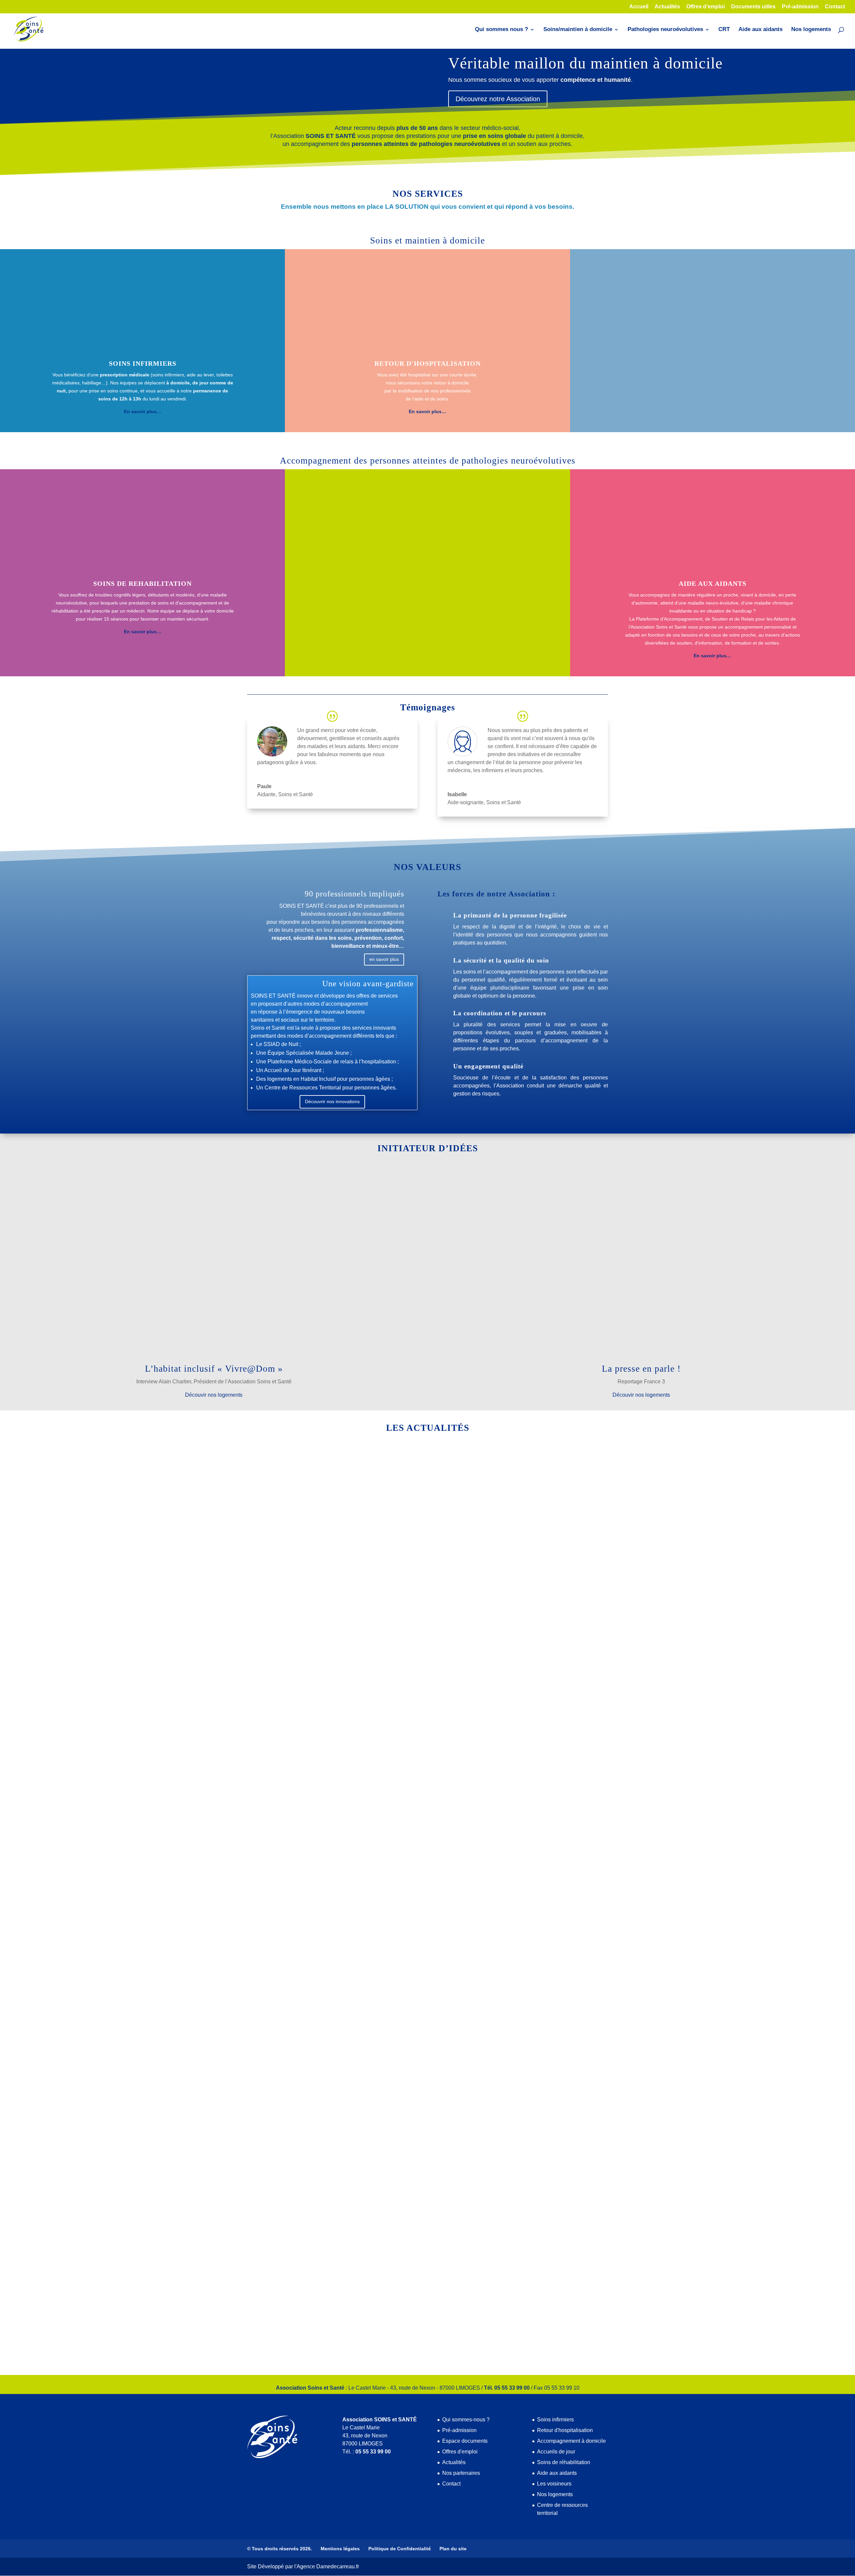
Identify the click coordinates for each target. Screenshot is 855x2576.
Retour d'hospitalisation (565, 2430)
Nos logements (811, 30)
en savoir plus (384, 959)
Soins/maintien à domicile (578, 30)
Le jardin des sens (280, 2304)
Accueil (639, 7)
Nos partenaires (461, 2473)
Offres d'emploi (460, 2452)
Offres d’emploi (706, 7)
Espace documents (465, 2441)
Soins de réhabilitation (564, 2462)
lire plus (263, 1723)
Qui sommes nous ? (501, 30)
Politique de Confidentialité (400, 2549)
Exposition (270, 1684)
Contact (835, 7)
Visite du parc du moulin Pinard (300, 1994)
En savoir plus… (712, 411)
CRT (724, 30)
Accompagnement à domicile (571, 2441)
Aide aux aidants (760, 30)
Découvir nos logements (214, 1395)
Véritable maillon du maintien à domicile (585, 63)
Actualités (667, 7)
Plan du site (453, 2549)
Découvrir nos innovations (332, 1101)
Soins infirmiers (555, 2420)
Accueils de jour (556, 2452)
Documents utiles (753, 7)
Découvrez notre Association (498, 99)
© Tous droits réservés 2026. (280, 2549)
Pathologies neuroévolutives (665, 30)
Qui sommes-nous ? (466, 2420)
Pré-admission (800, 7)
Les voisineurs (554, 2484)
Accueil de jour (301, 1696)
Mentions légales (340, 2549)
